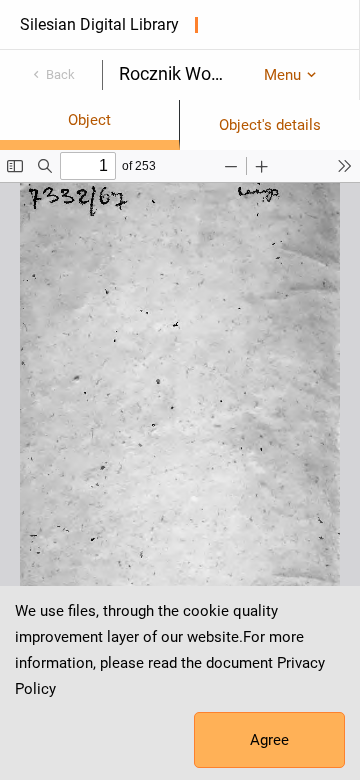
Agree (269, 740)
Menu (282, 75)
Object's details (270, 125)
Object (89, 120)
